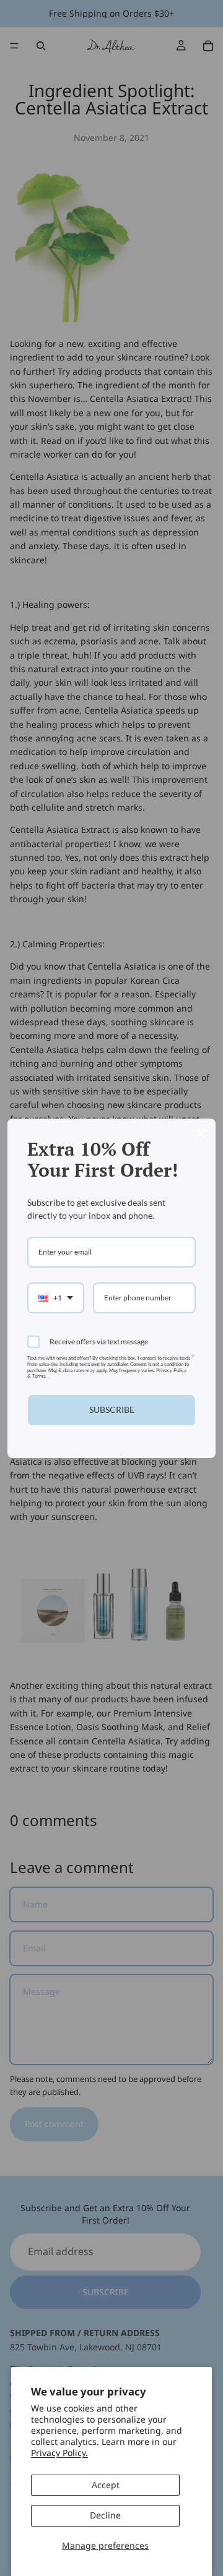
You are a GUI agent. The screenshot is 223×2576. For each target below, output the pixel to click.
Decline (105, 2515)
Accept (106, 2485)
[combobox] (56, 1298)
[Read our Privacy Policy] (193, 1361)
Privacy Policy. (59, 2453)
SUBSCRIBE (112, 1410)
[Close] (201, 1133)
